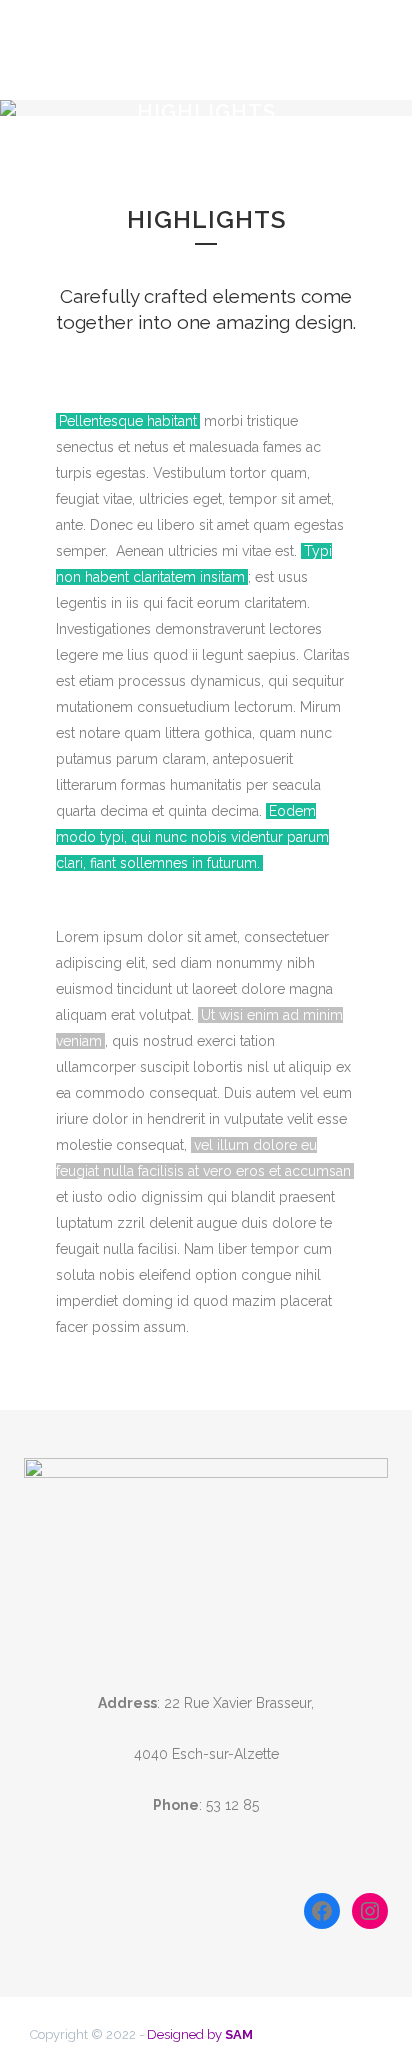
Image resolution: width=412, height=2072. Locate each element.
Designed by (200, 2034)
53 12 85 (232, 1805)
